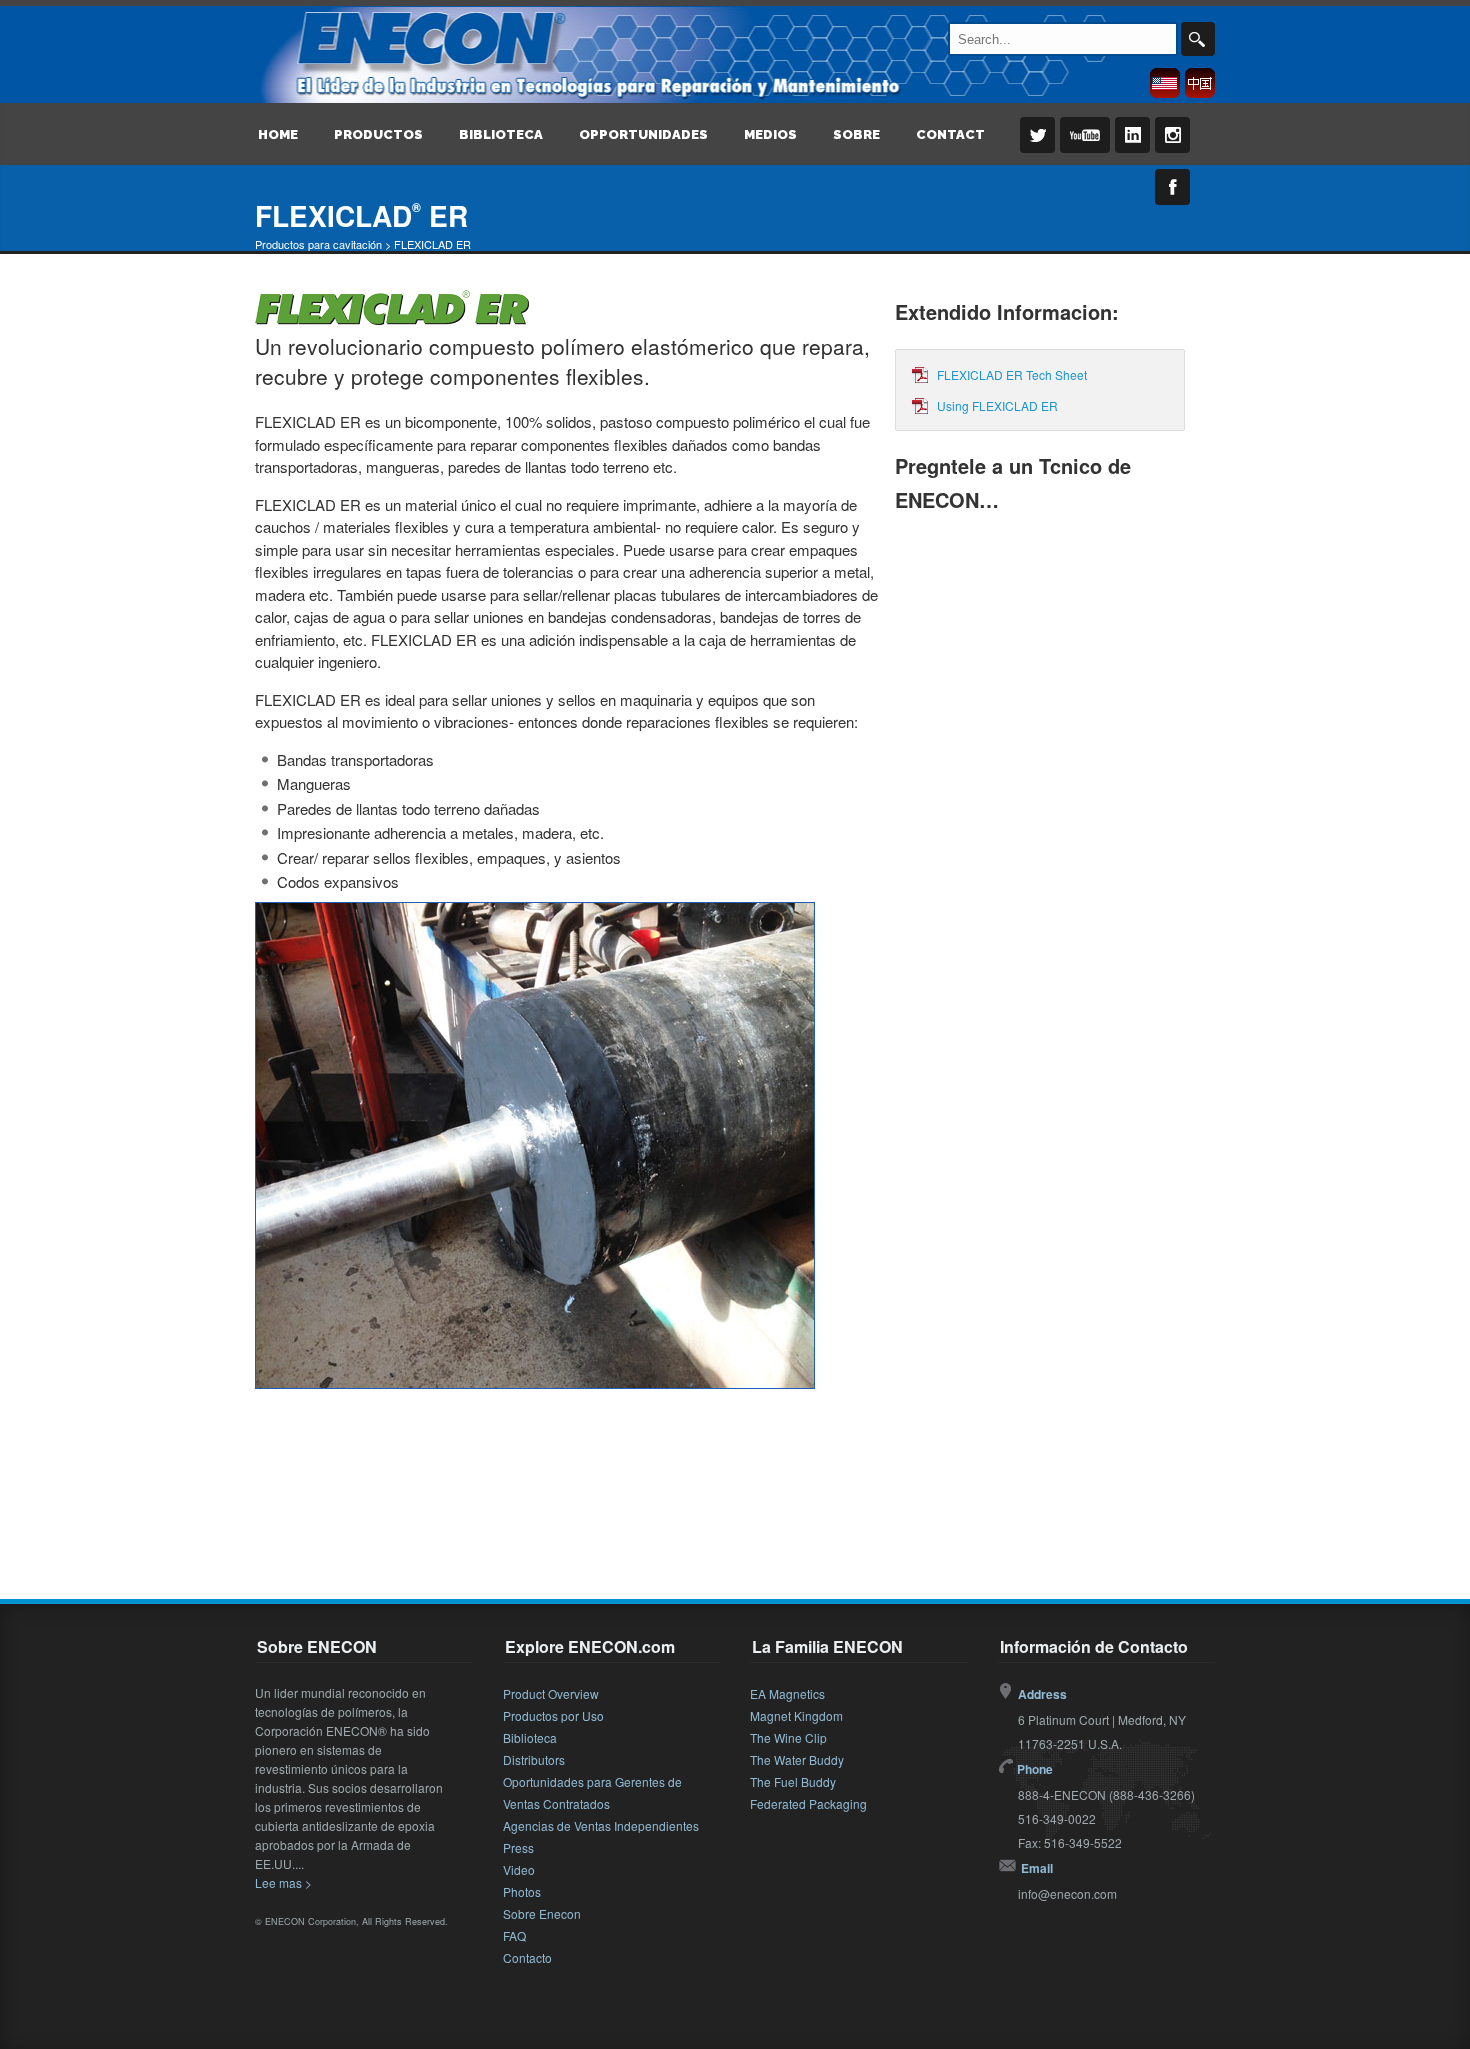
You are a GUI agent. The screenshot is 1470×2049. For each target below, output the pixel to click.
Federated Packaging (808, 1803)
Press (518, 1847)
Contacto (527, 1957)
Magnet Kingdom (796, 1715)
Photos (522, 1891)
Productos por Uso (553, 1715)
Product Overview (551, 1693)
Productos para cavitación (318, 244)
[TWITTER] (1034, 149)
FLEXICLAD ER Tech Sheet (1012, 374)
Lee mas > (283, 1882)
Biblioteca (501, 134)
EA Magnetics (787, 1693)
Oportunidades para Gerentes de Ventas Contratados (592, 1792)
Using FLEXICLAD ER (997, 405)
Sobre (856, 134)
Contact (950, 134)
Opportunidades (643, 134)
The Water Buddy (797, 1759)
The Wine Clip (788, 1737)
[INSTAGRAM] (1169, 149)
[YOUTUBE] (1081, 149)
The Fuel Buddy (793, 1781)
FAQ (514, 1935)
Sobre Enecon (542, 1913)
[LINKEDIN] (1129, 149)
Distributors (534, 1759)
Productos (378, 134)
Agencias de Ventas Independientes (601, 1825)
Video (519, 1869)
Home (278, 134)
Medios (770, 134)
